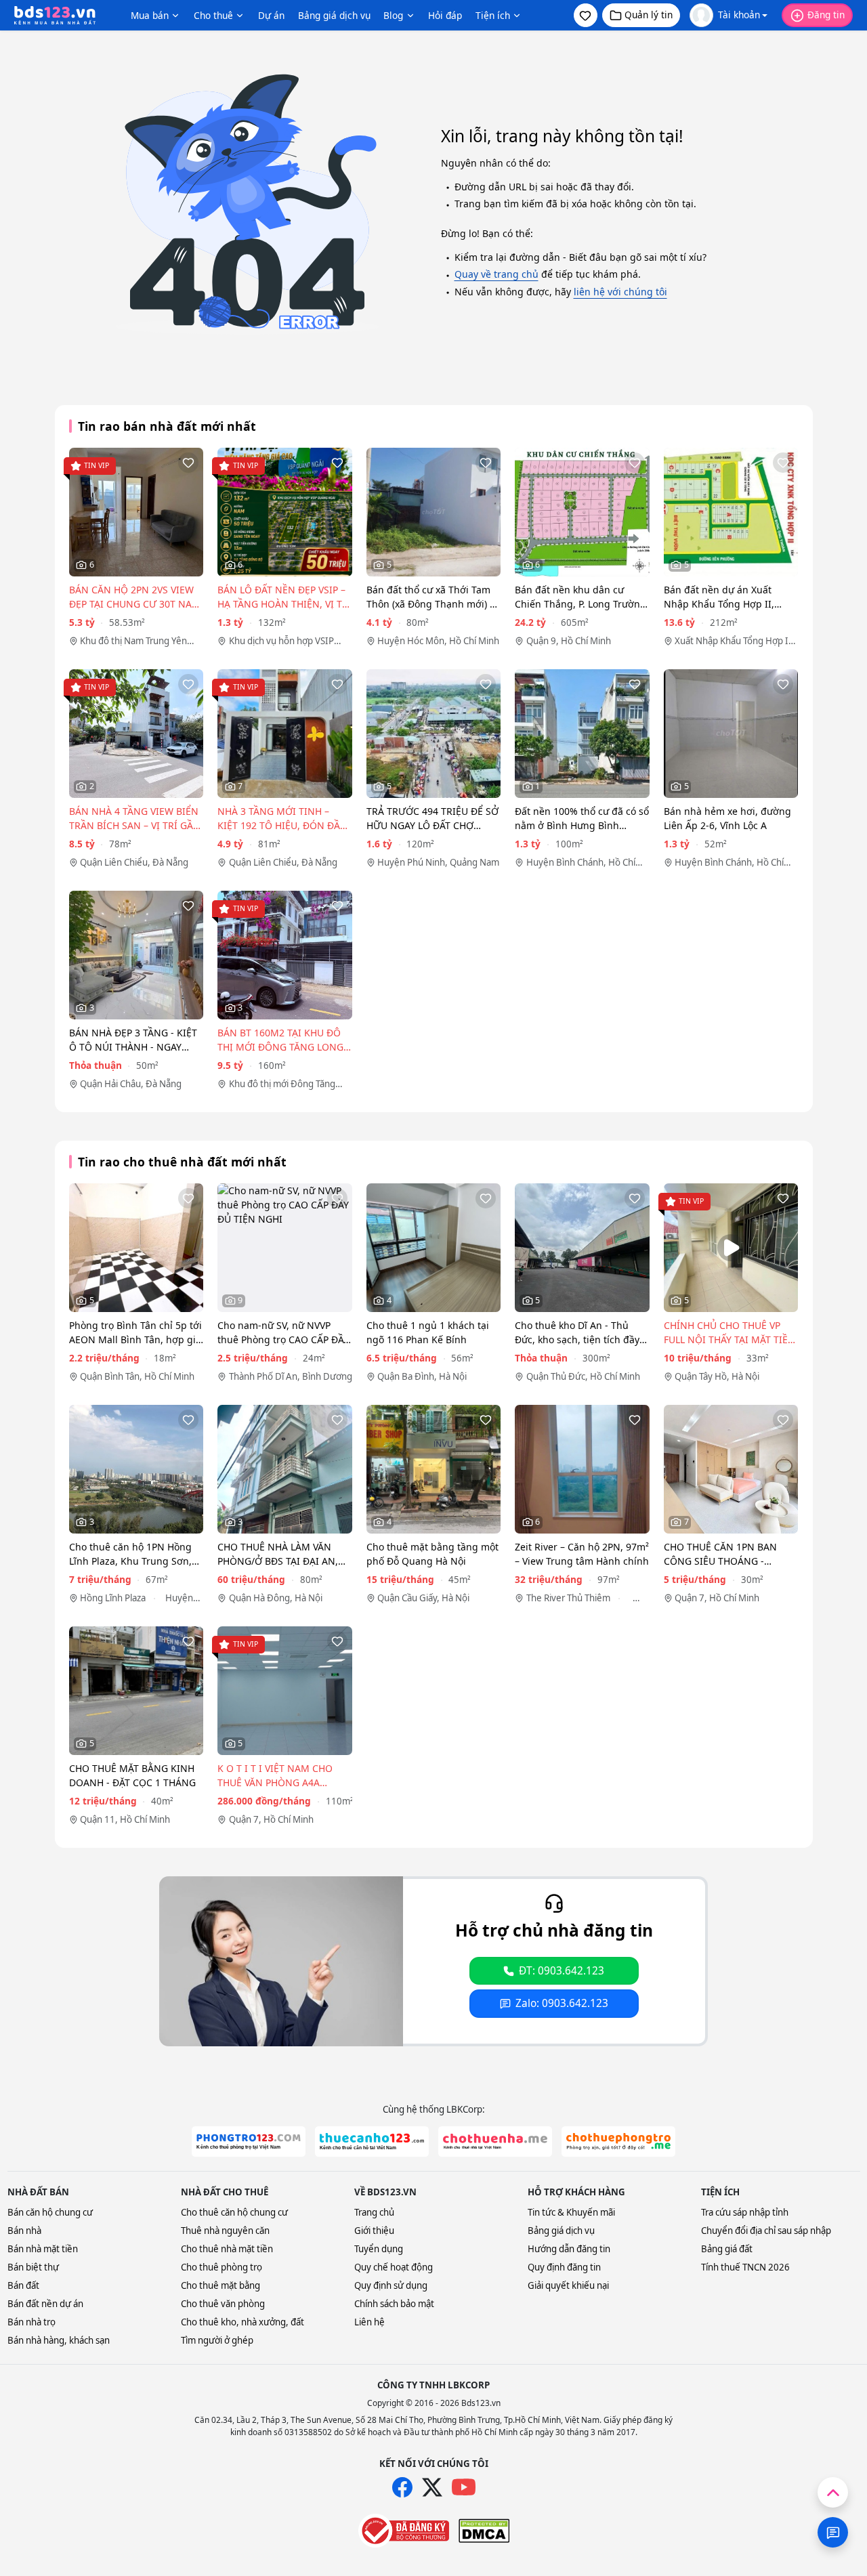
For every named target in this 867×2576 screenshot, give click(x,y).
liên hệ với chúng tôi (620, 292)
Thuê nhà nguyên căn (225, 2231)
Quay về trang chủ (496, 274)
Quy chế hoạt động (394, 2267)
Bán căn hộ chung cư (50, 2212)
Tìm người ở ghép (217, 2340)
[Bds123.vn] (55, 16)
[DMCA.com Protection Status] (484, 2531)
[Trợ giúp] (833, 2532)
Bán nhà (24, 2231)
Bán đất (23, 2285)
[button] (586, 15)
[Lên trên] (833, 2492)
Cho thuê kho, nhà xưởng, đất (242, 2322)
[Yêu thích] (188, 463)
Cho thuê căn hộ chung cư (234, 2212)
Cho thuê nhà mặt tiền (227, 2249)
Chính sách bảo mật (394, 2304)
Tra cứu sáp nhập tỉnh (745, 2212)
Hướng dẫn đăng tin (569, 2249)
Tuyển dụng (379, 2249)
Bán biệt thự (33, 2267)
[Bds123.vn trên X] (432, 2487)
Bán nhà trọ (31, 2322)
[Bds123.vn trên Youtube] (464, 2488)
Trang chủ (374, 2212)
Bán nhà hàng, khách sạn (59, 2340)
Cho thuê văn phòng (223, 2304)
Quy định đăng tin (564, 2267)
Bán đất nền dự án (45, 2304)
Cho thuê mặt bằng (220, 2285)
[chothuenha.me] (495, 2141)
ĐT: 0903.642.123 (562, 1971)
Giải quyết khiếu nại (568, 2285)
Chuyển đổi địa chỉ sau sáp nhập (766, 2231)
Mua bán (150, 15)
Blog (393, 15)
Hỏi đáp (445, 15)
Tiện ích (493, 15)
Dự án (271, 15)
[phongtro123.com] (249, 2141)
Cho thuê (213, 15)
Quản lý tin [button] (649, 15)
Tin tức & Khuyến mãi (571, 2212)
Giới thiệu (374, 2231)
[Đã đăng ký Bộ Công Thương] (404, 2531)
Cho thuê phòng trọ (221, 2267)
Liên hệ (369, 2322)
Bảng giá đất (727, 2249)
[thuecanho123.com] (372, 2141)
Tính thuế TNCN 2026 (745, 2267)
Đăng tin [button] (826, 15)
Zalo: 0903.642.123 (562, 2003)
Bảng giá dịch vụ (334, 15)
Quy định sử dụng (391, 2285)
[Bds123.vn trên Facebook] (402, 2487)
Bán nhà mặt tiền (43, 2249)
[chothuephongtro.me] (618, 2141)
